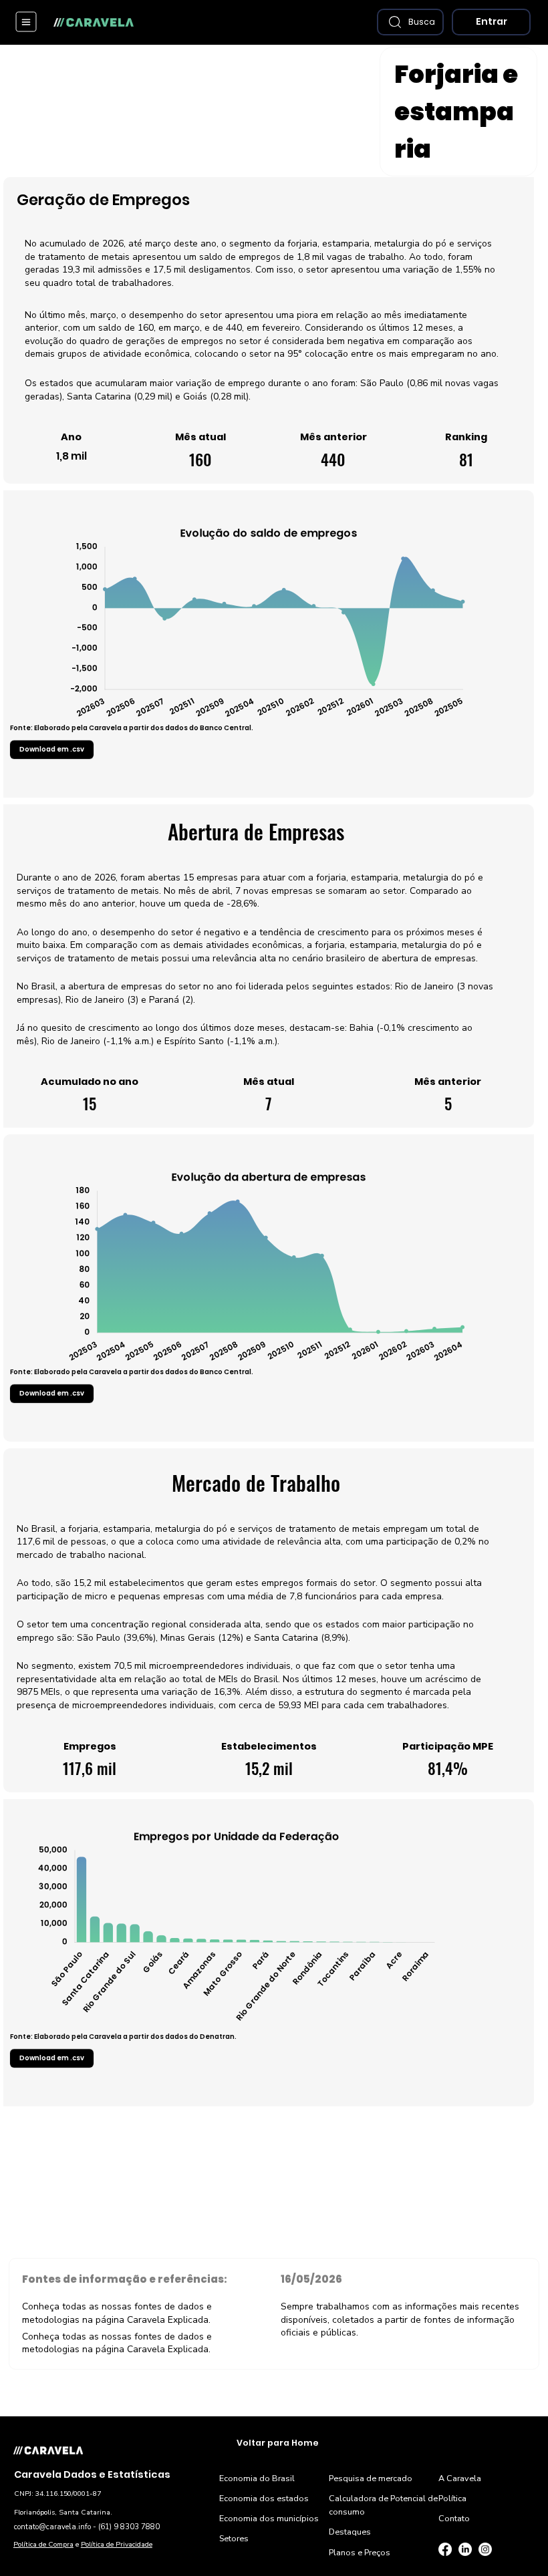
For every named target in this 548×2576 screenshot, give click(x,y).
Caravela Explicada (168, 2320)
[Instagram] (485, 2549)
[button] (410, 22)
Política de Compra (43, 2544)
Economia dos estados (264, 2498)
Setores (234, 2538)
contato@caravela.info (52, 2527)
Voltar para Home (278, 2443)
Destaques (350, 2532)
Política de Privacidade (117, 2544)
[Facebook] (445, 2549)
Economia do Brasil (257, 2478)
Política (452, 2498)
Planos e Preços (360, 2552)
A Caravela (460, 2478)
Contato (454, 2518)
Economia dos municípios (269, 2518)
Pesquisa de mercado (371, 2478)
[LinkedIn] (465, 2549)
